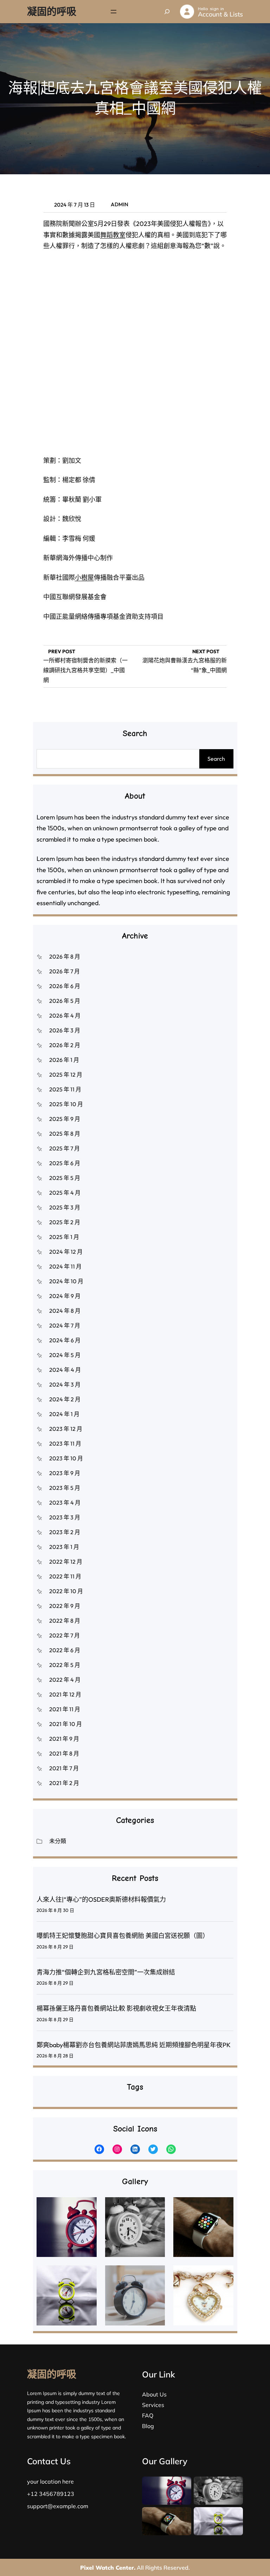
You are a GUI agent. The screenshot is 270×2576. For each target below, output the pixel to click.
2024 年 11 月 (65, 1266)
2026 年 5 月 (65, 1001)
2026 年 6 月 (65, 986)
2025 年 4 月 (65, 1193)
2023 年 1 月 (64, 1547)
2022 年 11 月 (65, 1576)
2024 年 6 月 (65, 1340)
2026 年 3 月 (65, 1030)
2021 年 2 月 (64, 1783)
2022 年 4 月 (65, 1680)
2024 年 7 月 (65, 1325)
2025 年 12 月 (66, 1075)
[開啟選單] (114, 12)
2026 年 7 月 (65, 971)
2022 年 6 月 (65, 1650)
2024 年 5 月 (65, 1355)
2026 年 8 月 (65, 956)
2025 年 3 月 (65, 1207)
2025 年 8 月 (65, 1134)
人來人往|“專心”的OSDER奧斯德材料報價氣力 (101, 1899)
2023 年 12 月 (66, 1429)
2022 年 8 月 (65, 1621)
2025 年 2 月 (65, 1222)
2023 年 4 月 (65, 1503)
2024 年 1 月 (64, 1414)
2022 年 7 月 (65, 1635)
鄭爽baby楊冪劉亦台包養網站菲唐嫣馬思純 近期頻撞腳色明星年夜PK (134, 2045)
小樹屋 (84, 578)
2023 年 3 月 (65, 1517)
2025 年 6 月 (65, 1163)
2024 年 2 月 (65, 1399)
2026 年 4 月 (65, 1016)
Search (216, 759)
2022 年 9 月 (65, 1606)
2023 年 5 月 (65, 1488)
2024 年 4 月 (65, 1370)
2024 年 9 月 (65, 1296)
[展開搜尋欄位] (167, 12)
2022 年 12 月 (66, 1562)
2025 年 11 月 (65, 1089)
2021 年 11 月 (65, 1709)
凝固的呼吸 (52, 11)
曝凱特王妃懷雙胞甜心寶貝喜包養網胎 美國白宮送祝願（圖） (123, 1936)
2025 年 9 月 (65, 1119)
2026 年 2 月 (65, 1045)
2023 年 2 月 (65, 1532)
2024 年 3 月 (65, 1384)
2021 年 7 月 (64, 1768)
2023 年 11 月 (65, 1443)
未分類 (58, 1841)
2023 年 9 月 (65, 1473)
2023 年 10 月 (66, 1458)
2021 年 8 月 (64, 1753)
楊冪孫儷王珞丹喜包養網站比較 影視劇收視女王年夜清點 (116, 2008)
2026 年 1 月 (64, 1060)
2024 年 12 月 (66, 1252)
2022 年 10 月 (66, 1591)
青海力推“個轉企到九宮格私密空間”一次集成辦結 (106, 1972)
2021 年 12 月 (65, 1694)
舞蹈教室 (113, 235)
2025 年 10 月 (66, 1104)
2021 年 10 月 (66, 1724)
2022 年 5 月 (65, 1665)
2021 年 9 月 (64, 1739)
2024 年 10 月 (66, 1281)
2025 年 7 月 (65, 1148)
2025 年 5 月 (65, 1178)
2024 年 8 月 (65, 1311)
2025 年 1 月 (64, 1237)
